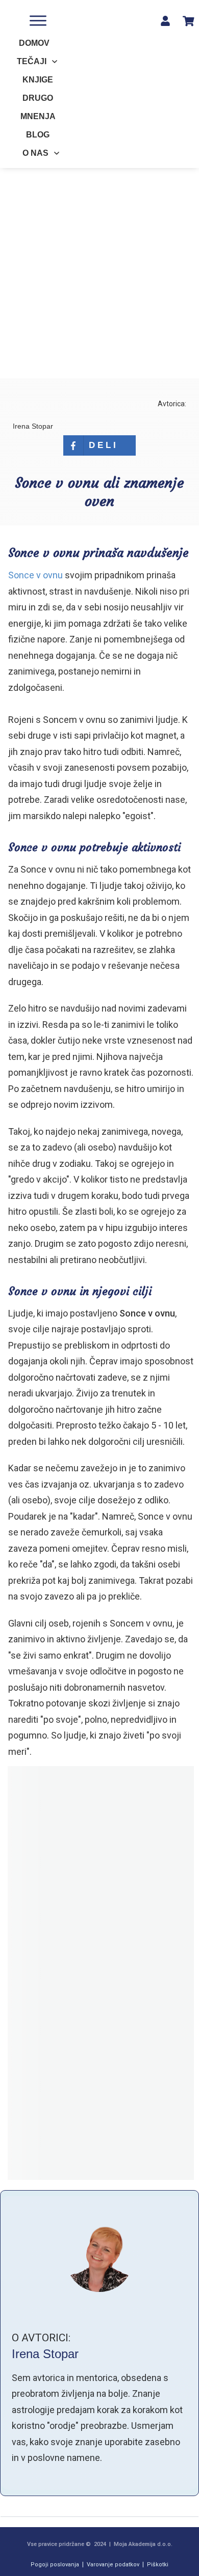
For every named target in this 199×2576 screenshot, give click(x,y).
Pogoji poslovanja (55, 2565)
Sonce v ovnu (36, 575)
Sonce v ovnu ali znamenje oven (99, 492)
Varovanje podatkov (113, 2565)
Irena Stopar (45, 2354)
